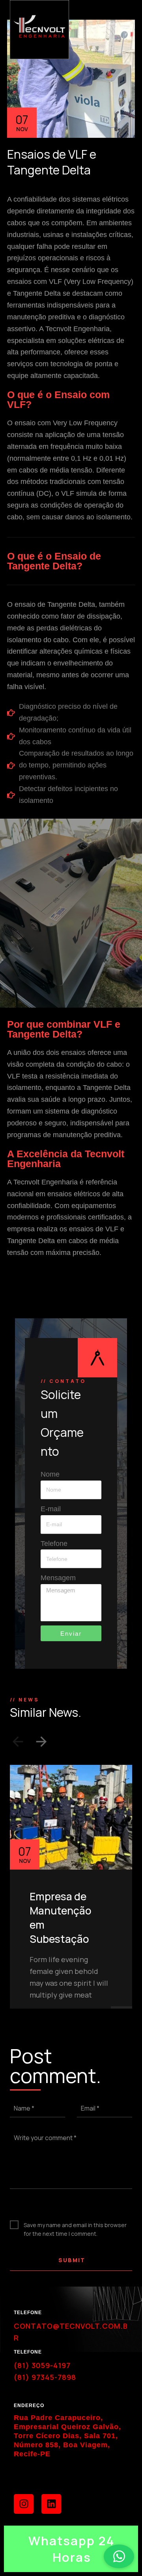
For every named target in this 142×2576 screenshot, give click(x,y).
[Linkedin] (51, 2504)
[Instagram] (24, 2504)
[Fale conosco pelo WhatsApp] (119, 2556)
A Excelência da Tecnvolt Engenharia (66, 1159)
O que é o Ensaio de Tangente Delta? (54, 561)
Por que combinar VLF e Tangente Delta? (64, 1029)
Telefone (54, 1544)
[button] (18, 1743)
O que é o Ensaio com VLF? (58, 399)
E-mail (51, 1509)
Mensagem (58, 1578)
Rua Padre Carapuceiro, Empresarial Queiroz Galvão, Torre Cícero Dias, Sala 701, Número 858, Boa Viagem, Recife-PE (67, 2436)
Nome (50, 1474)
